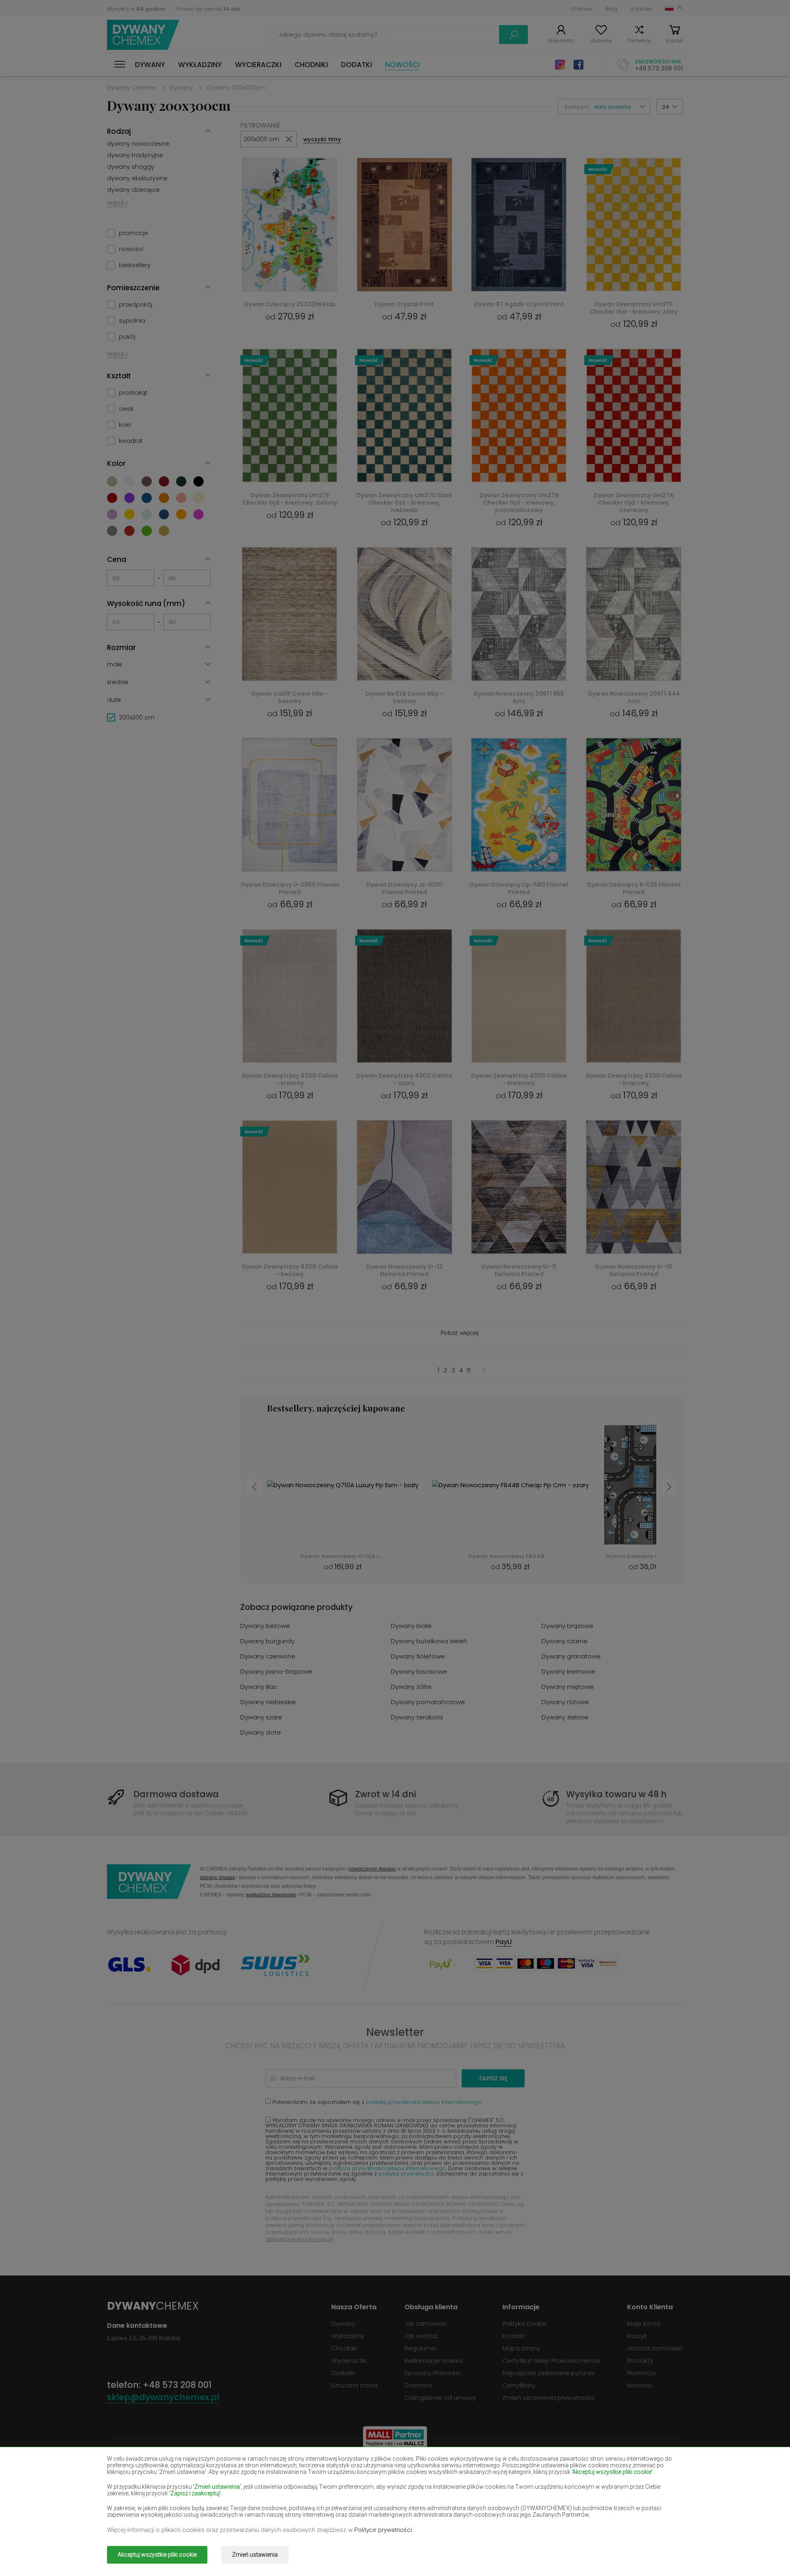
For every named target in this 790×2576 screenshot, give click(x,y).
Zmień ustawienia (255, 2555)
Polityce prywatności (383, 2530)
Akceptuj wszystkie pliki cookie (157, 2555)
